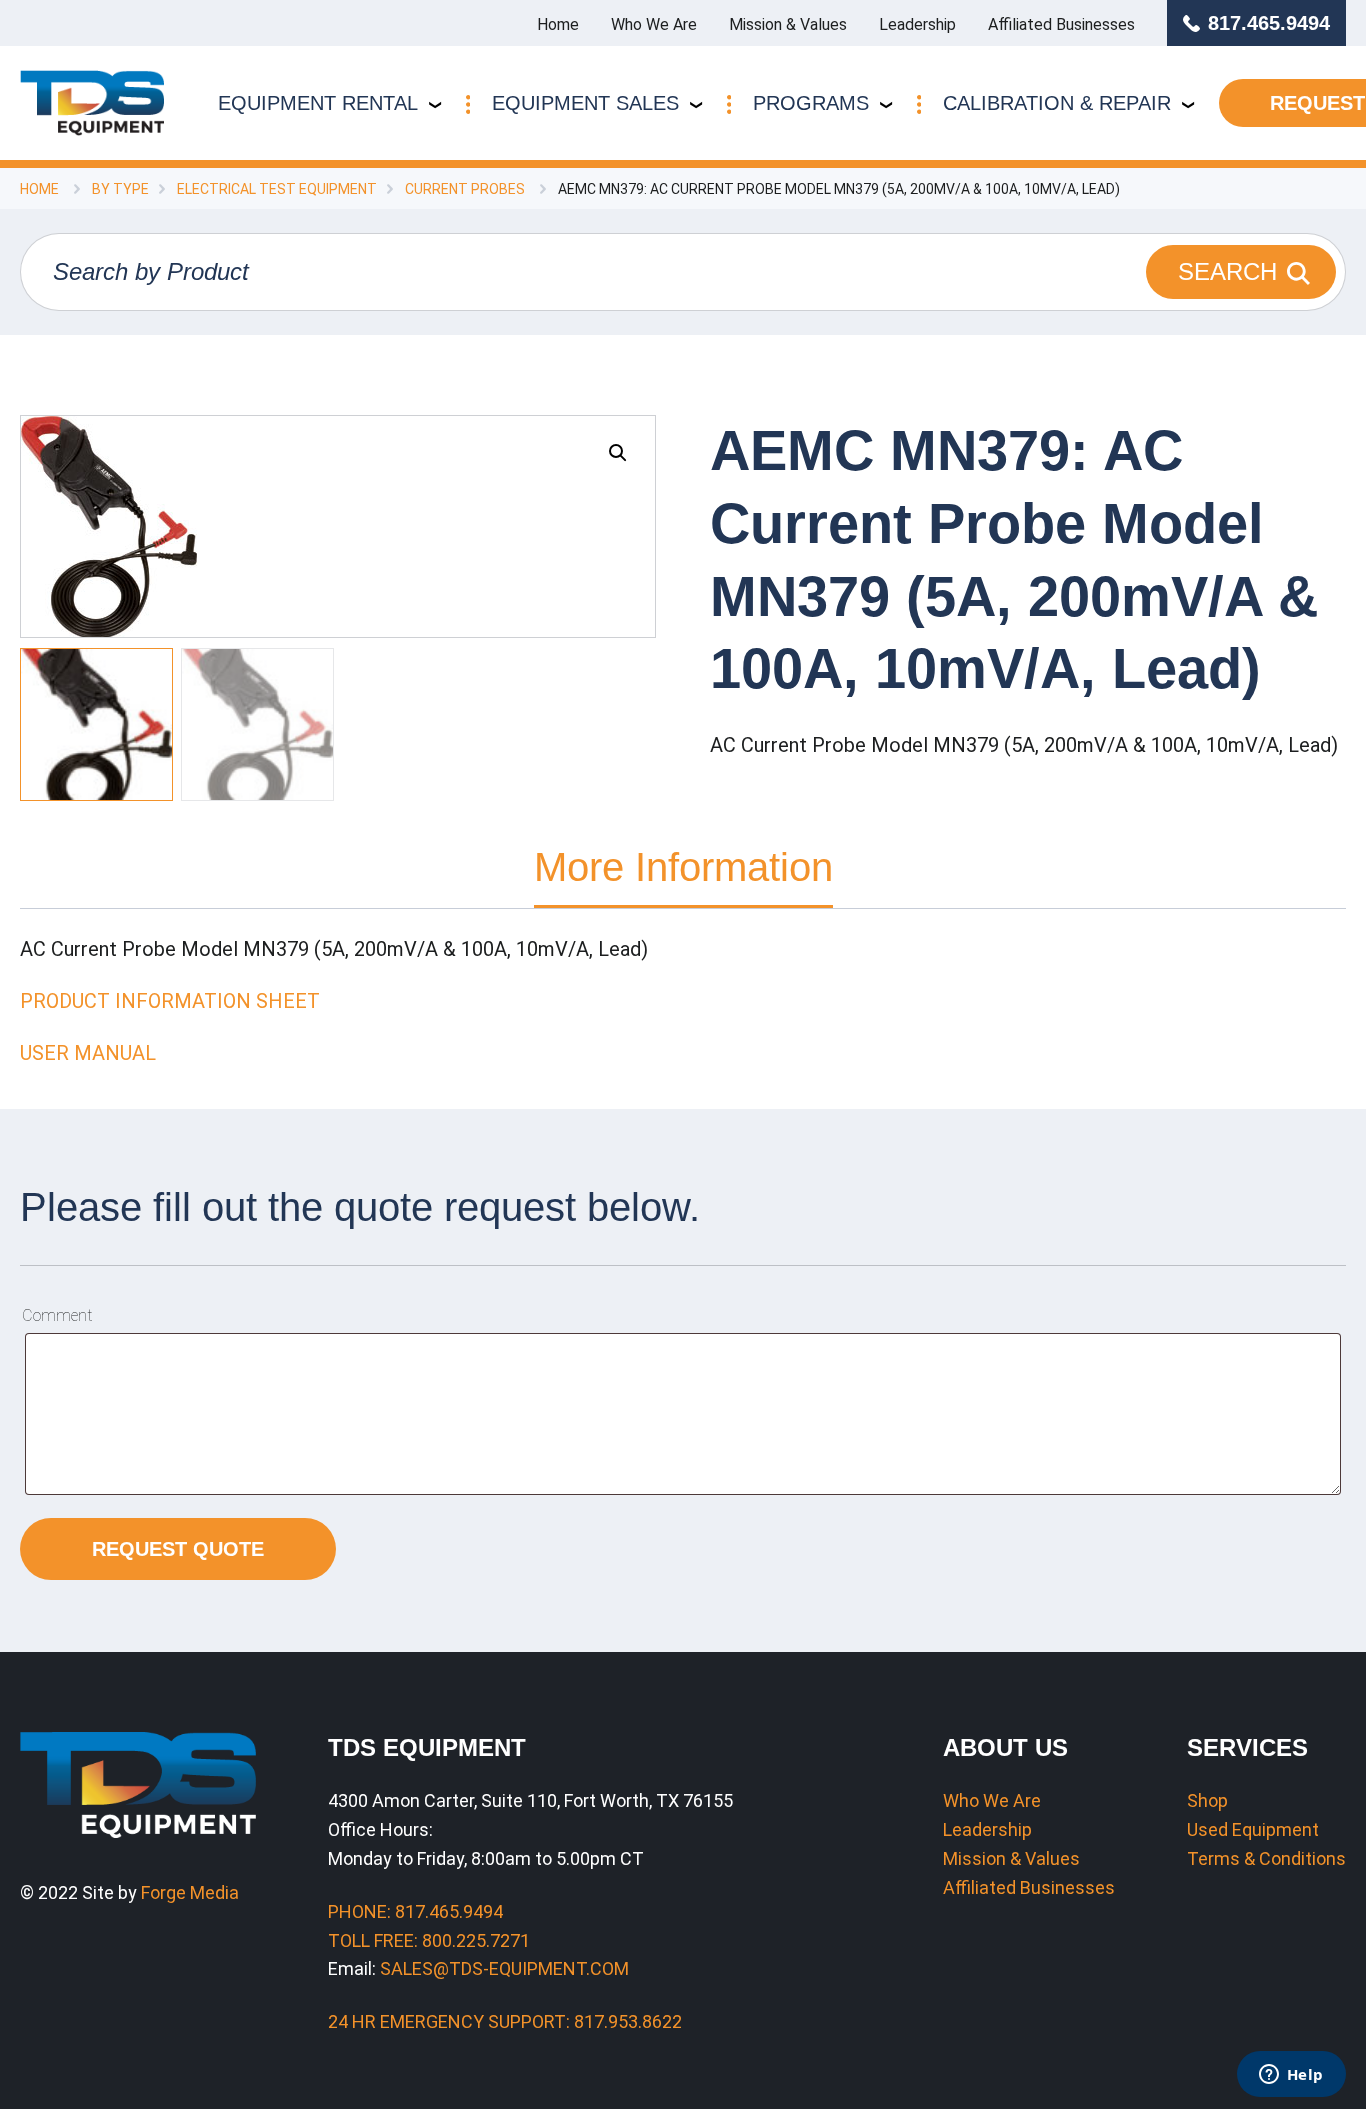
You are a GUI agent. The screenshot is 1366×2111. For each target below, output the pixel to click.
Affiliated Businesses (1061, 24)
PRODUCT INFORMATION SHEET (170, 1001)
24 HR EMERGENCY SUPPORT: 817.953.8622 (505, 2021)
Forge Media (190, 1892)
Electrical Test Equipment (277, 189)
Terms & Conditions (1266, 1858)
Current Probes (465, 189)
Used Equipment (1253, 1829)
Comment (57, 1315)
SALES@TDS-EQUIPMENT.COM (504, 1968)
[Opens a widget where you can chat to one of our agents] (1291, 2076)
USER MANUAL (88, 1053)
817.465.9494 (1269, 23)
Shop (1207, 1800)
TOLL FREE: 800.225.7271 (429, 1940)
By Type (120, 189)
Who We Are (654, 24)
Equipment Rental (318, 103)
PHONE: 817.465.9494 (415, 1911)
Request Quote (178, 1549)
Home (558, 24)
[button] (618, 453)
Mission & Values (788, 24)
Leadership (917, 24)
